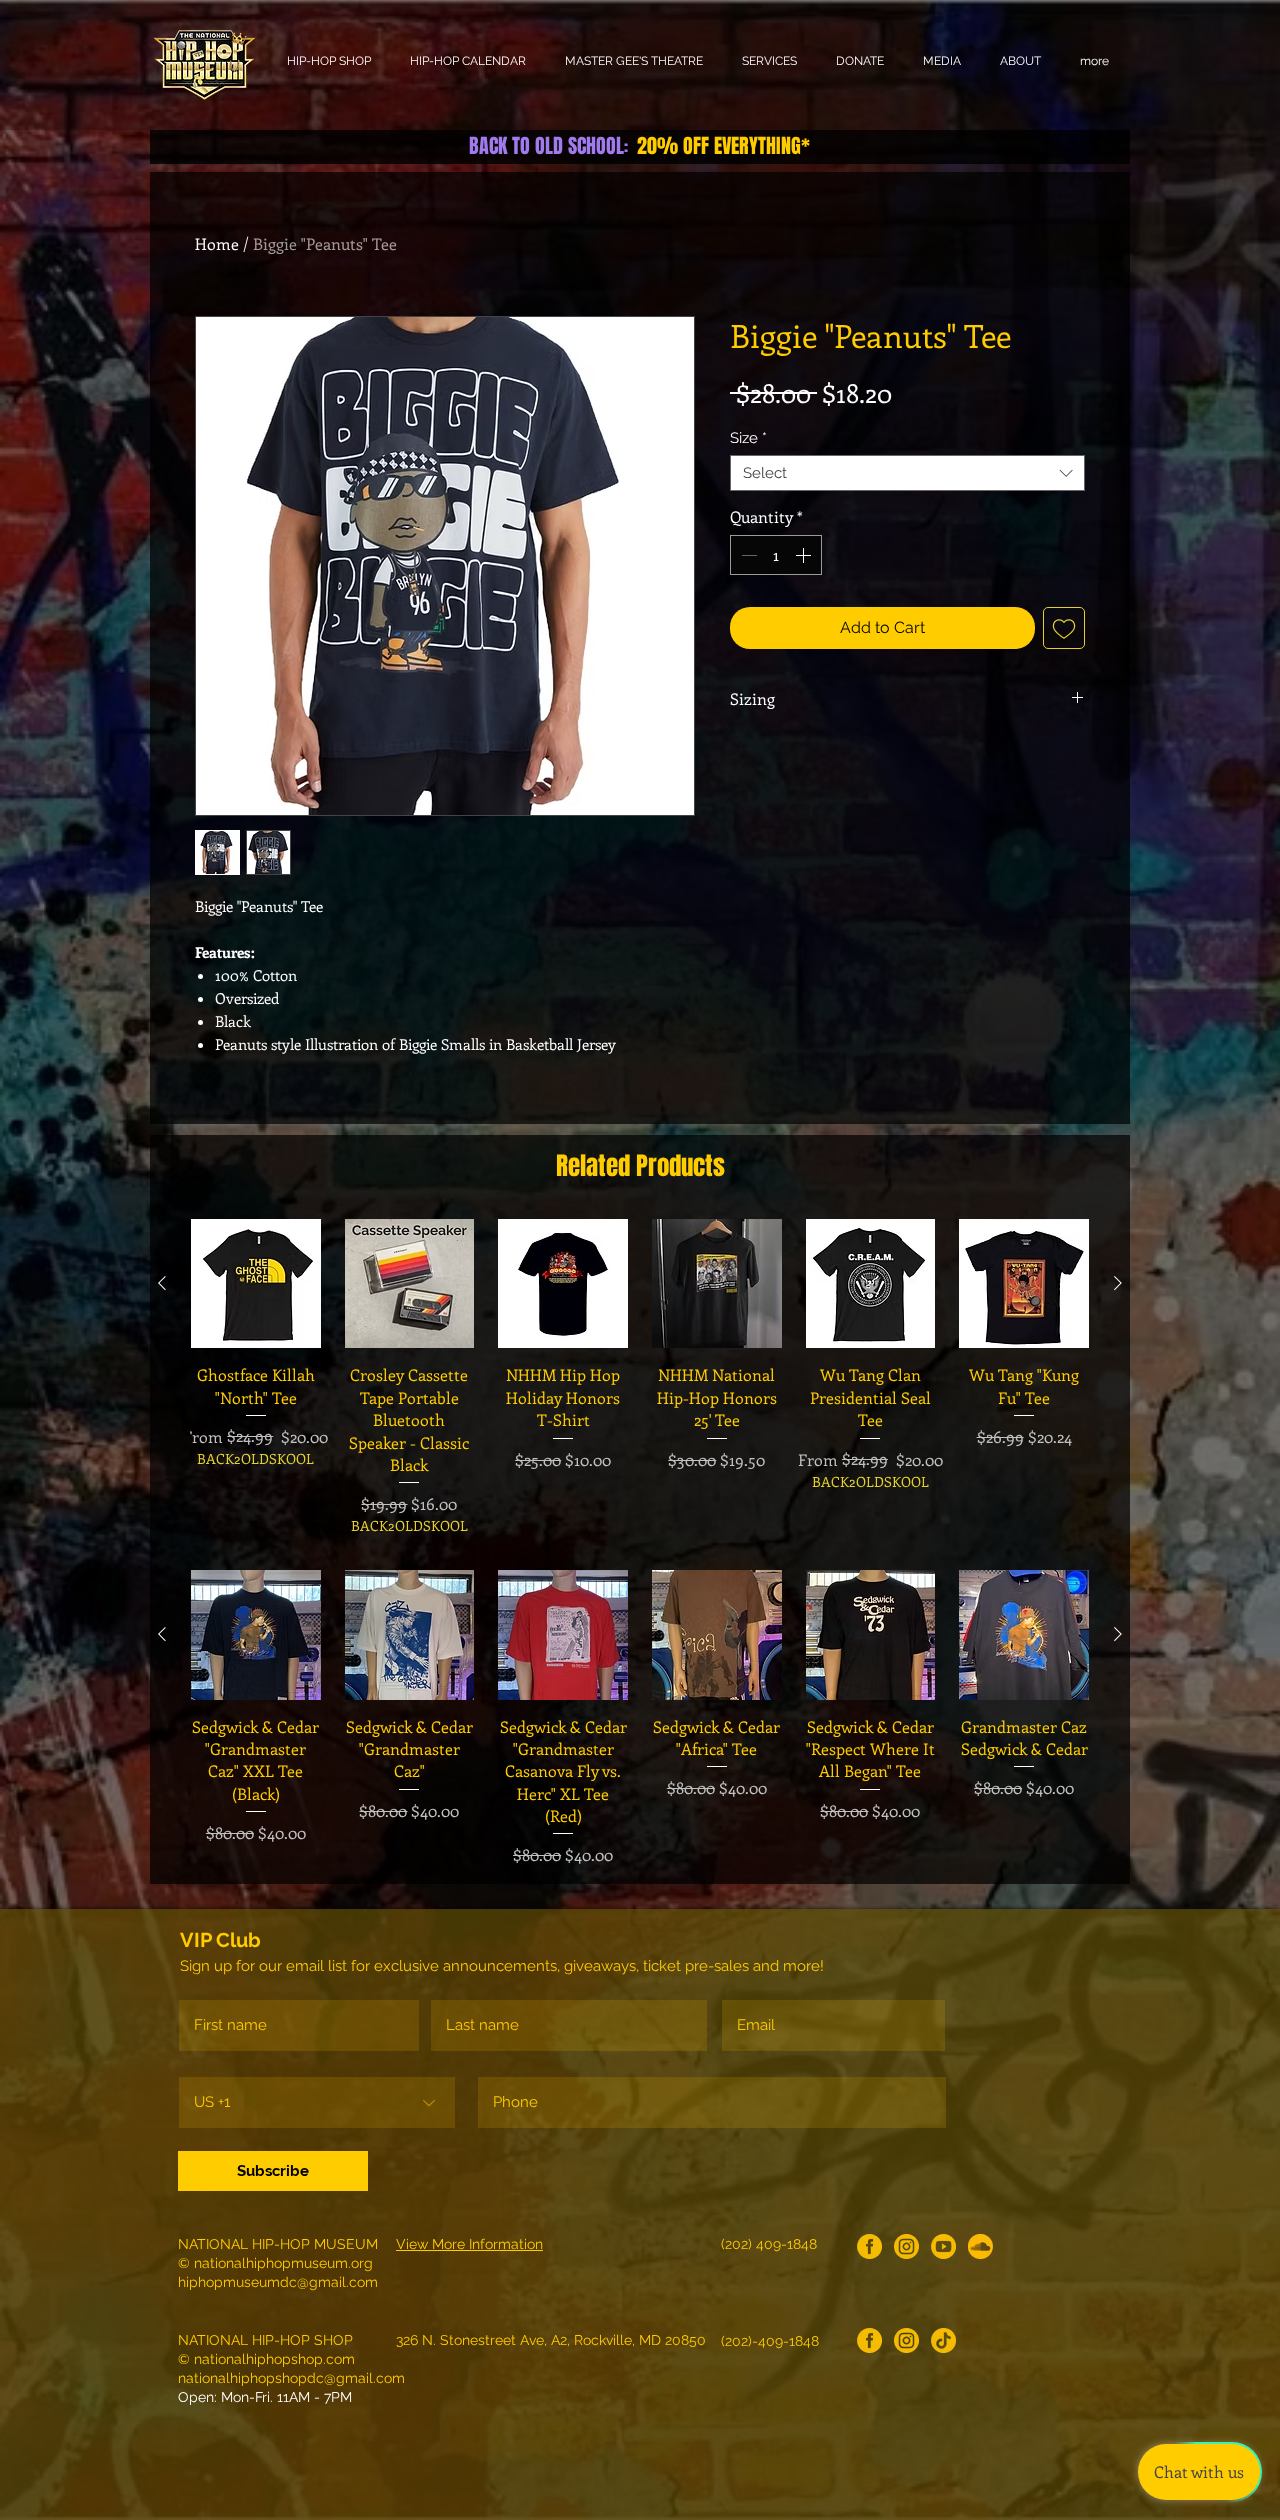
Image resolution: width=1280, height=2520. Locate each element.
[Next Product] (1118, 1283)
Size (748, 438)
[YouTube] (943, 2246)
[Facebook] (869, 2246)
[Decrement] (747, 555)
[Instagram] (906, 2246)
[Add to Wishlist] (1064, 628)
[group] (640, 1377)
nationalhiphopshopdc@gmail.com (291, 2378)
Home (217, 243)
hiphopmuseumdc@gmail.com (278, 2282)
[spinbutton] (776, 555)
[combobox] (907, 473)
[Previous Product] (162, 1283)
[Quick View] (256, 1284)
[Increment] (805, 555)
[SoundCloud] (980, 2246)
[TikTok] (943, 2340)
